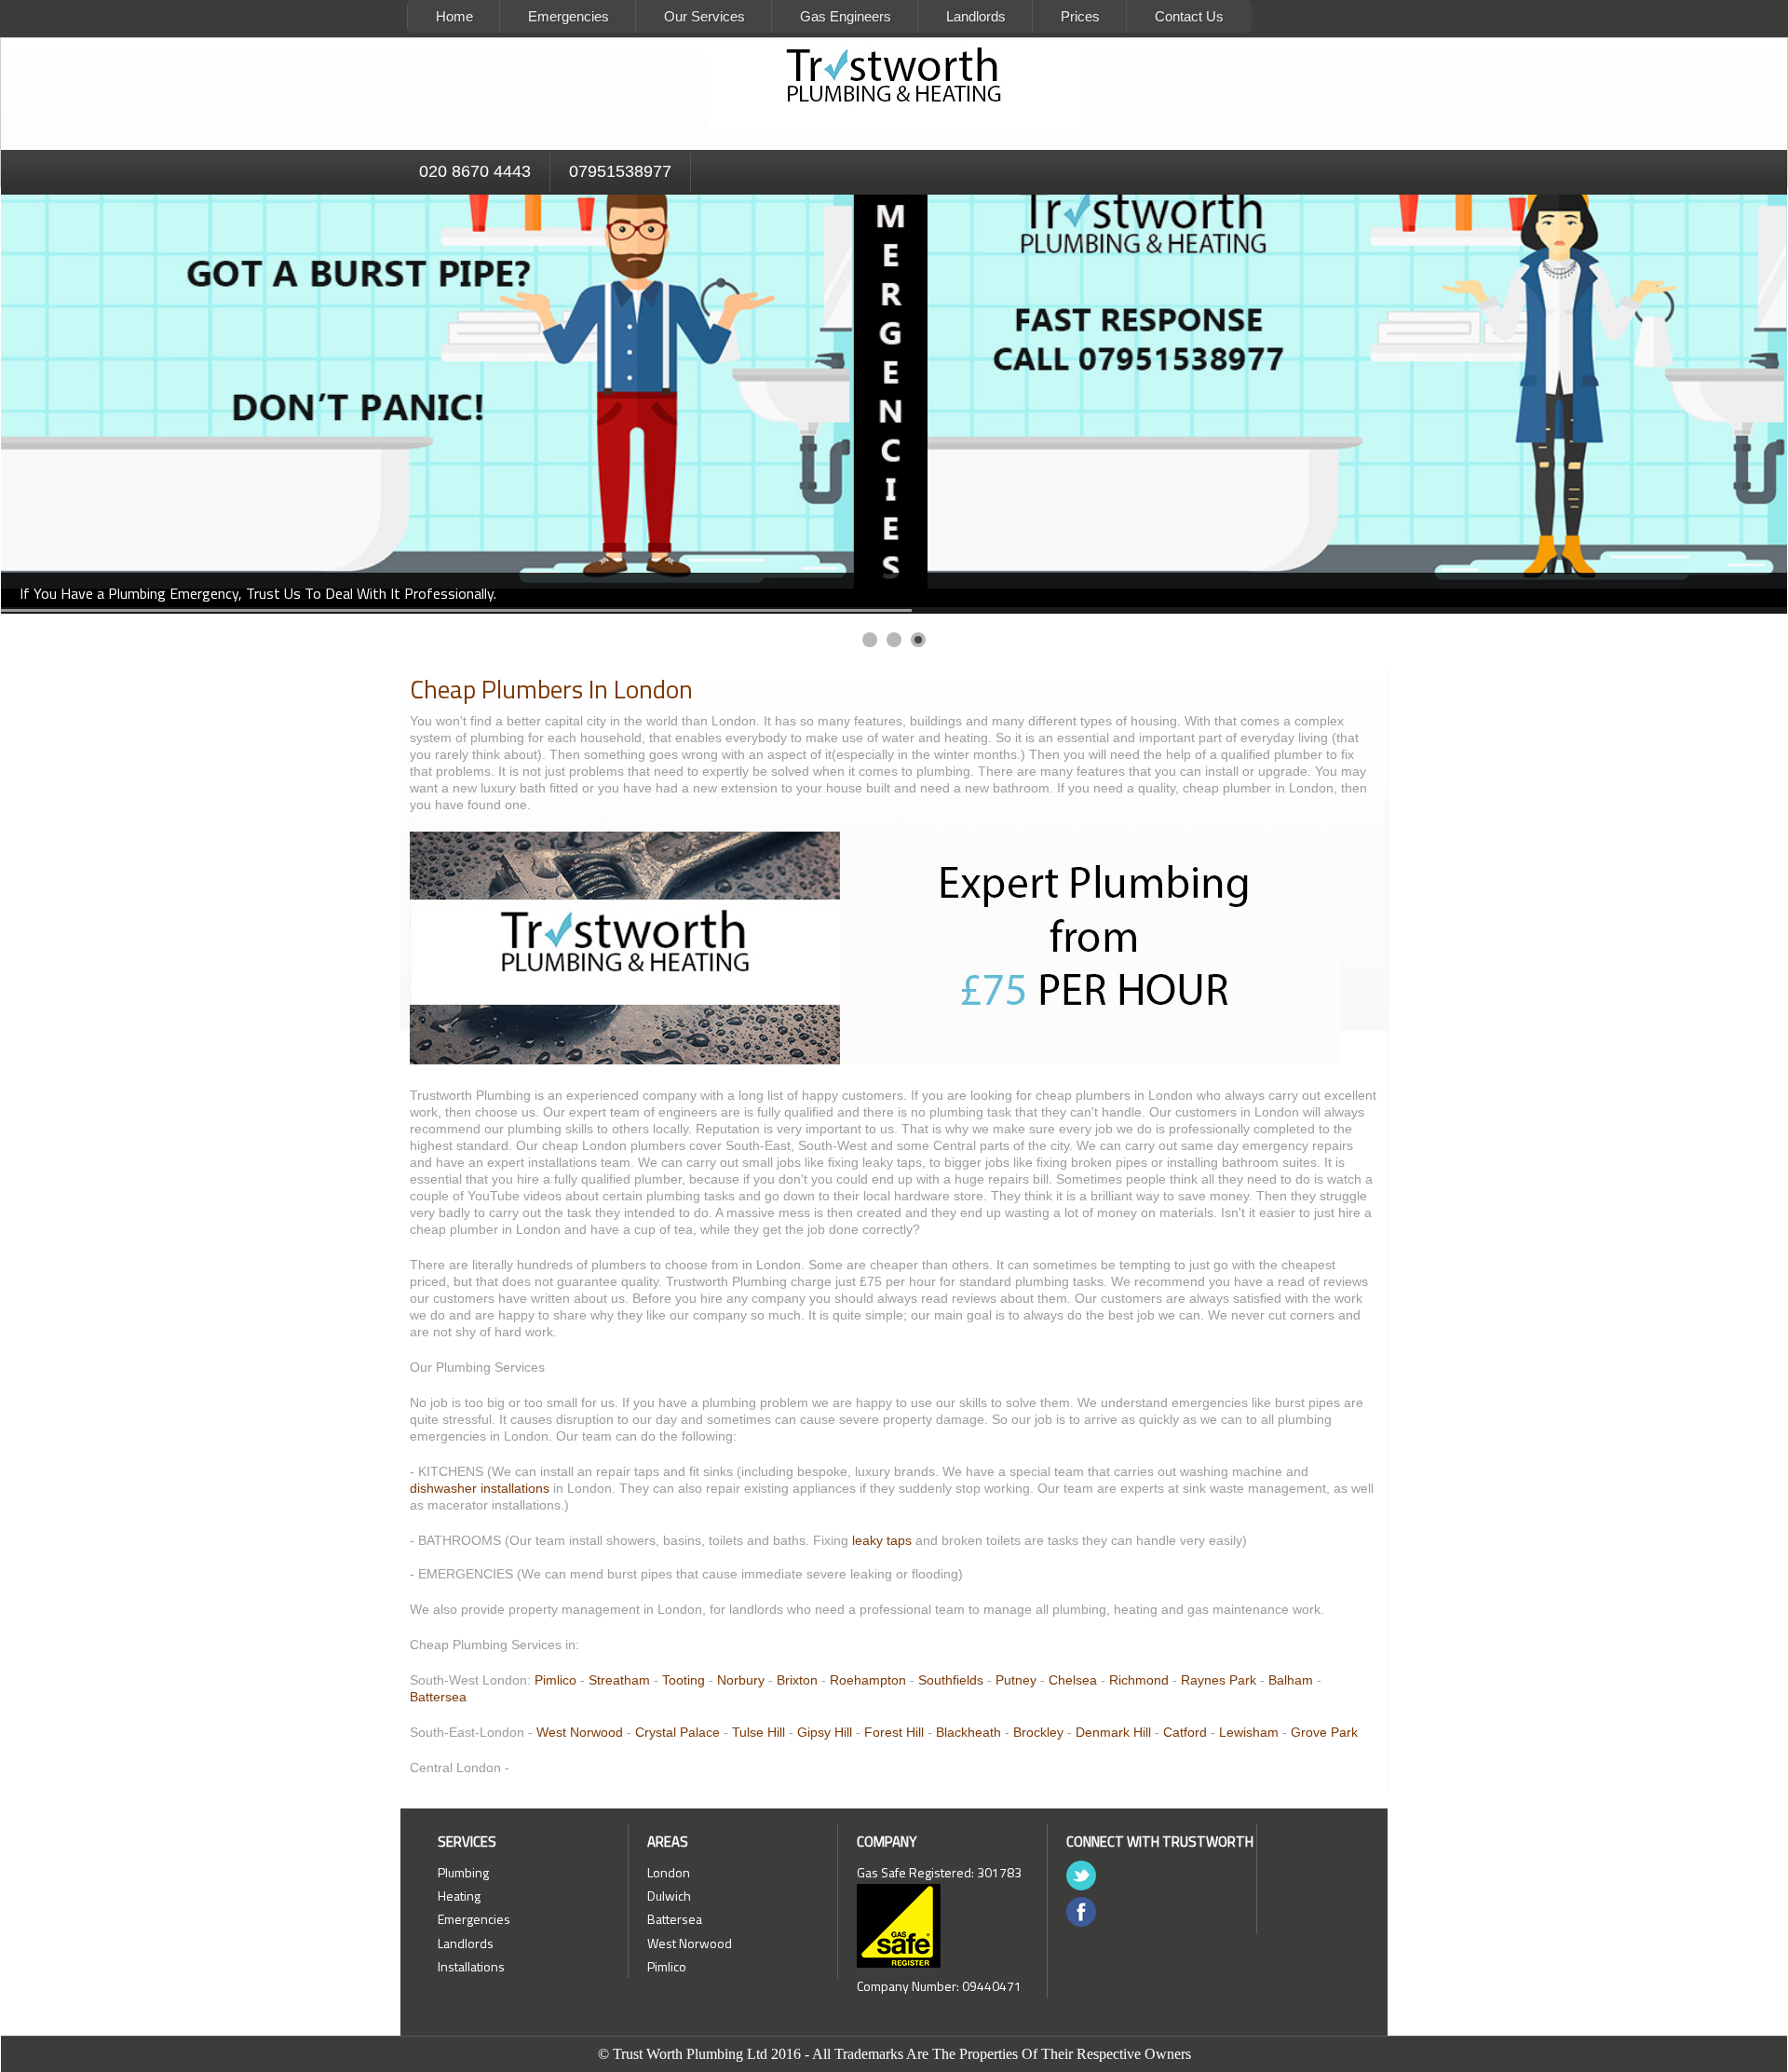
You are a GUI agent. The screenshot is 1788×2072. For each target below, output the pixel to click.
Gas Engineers (846, 16)
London (669, 1872)
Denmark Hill (1113, 1732)
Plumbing (463, 1872)
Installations (471, 1966)
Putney (1016, 1680)
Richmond (1139, 1680)
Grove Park (1324, 1732)
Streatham (619, 1680)
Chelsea (1073, 1680)
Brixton (797, 1680)
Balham (1291, 1680)
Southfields (951, 1680)
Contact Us (1189, 16)
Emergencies (569, 16)
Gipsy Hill (825, 1732)
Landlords (976, 16)
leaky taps (882, 1540)
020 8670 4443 (475, 171)
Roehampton (868, 1680)
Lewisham (1249, 1732)
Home (454, 16)
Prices (1080, 16)
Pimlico (555, 1680)
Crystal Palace (677, 1732)
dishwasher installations (480, 1488)
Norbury (741, 1680)
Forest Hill (894, 1732)
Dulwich (669, 1896)
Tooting (684, 1680)
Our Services (704, 16)
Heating (459, 1896)
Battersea (438, 1697)
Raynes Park (1219, 1680)
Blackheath (968, 1732)
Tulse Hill (759, 1732)
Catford (1185, 1732)
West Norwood (582, 1732)
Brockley (1038, 1732)
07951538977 (620, 171)
